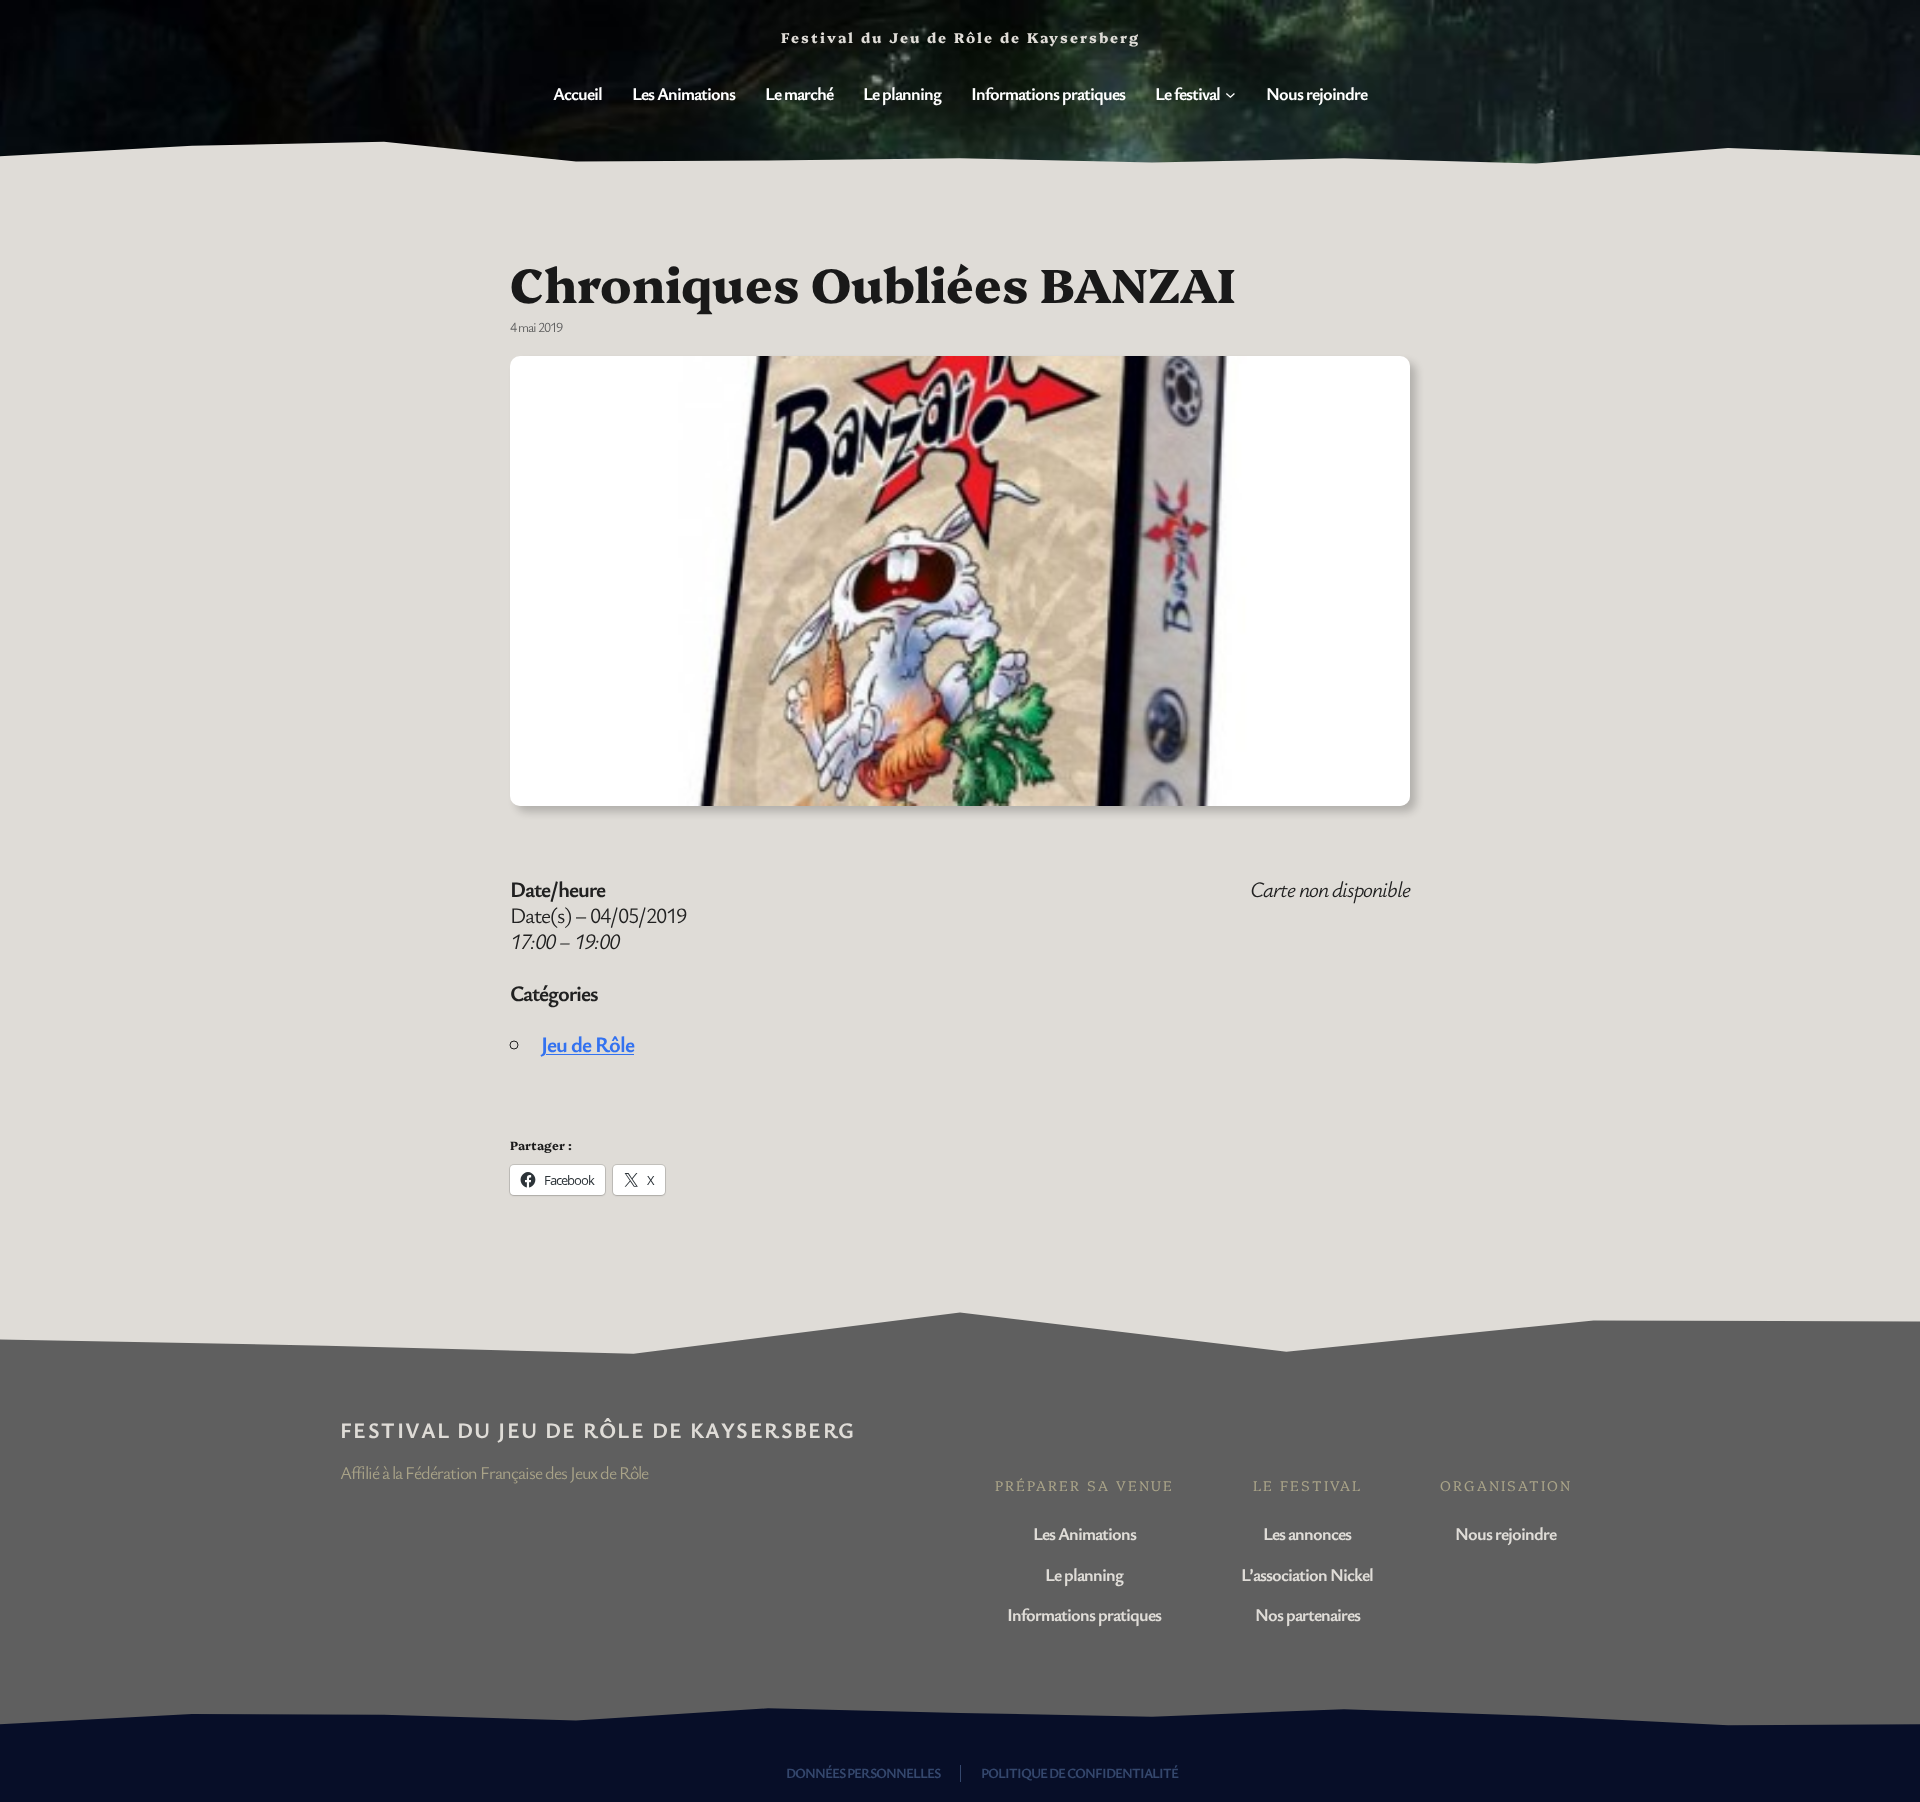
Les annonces (1307, 1533)
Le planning (1084, 1574)
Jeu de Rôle (587, 1043)
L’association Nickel (1307, 1574)
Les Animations (1084, 1533)
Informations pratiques (1084, 1614)
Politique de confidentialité (1079, 1772)
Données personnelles (863, 1772)
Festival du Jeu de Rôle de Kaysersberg (598, 1429)
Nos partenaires (1307, 1614)
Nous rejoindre (1505, 1533)
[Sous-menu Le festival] (1230, 94)
